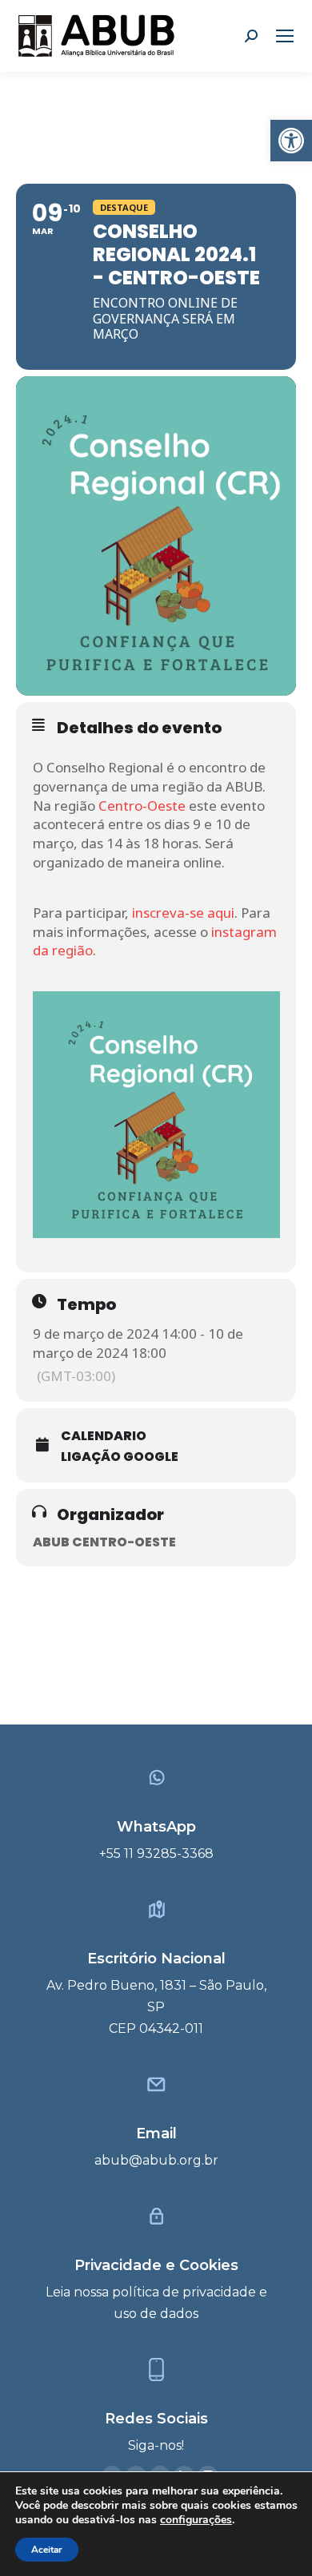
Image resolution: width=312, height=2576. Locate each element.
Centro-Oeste (142, 806)
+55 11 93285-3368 (156, 1854)
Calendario (104, 1436)
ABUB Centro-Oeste (104, 1542)
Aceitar (47, 2550)
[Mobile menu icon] (285, 36)
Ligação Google (120, 1457)
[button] (291, 141)
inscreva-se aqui (183, 913)
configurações (196, 2520)
